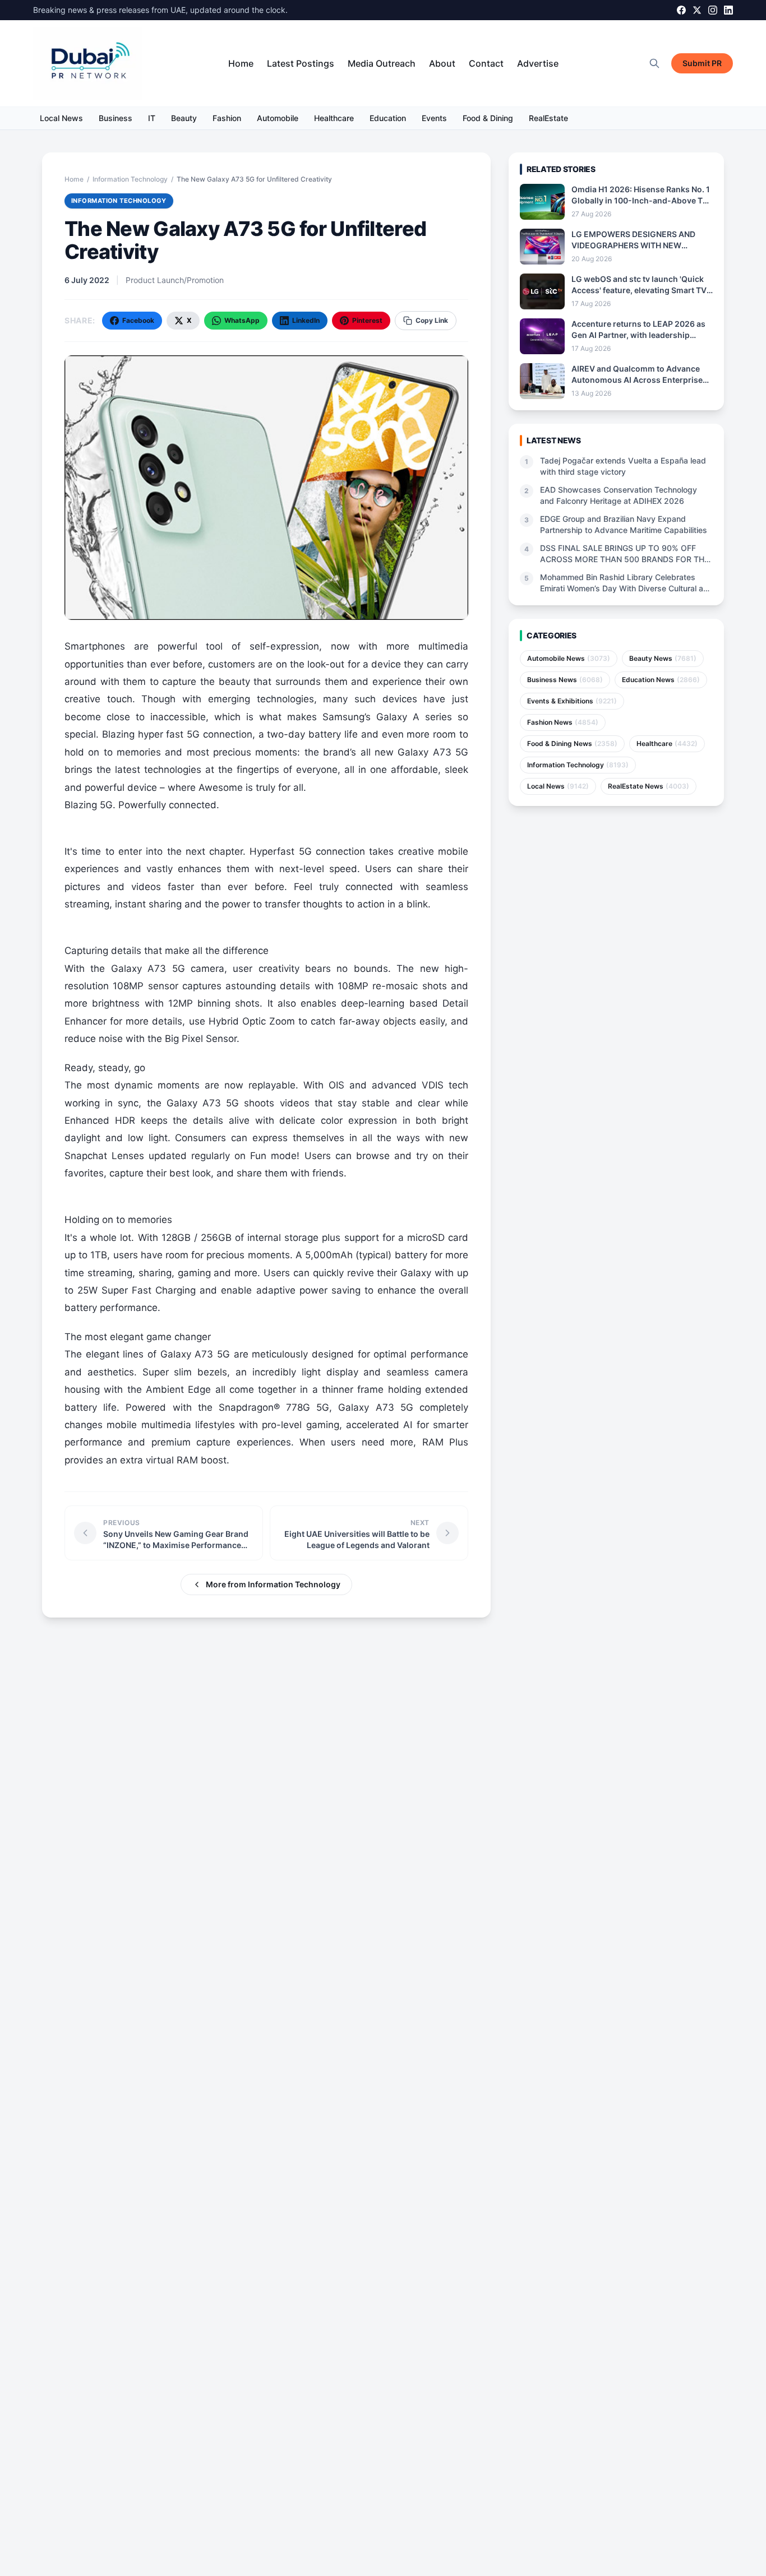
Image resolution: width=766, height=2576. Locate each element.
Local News (61, 118)
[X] (697, 10)
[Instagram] (713, 10)
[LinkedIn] (728, 10)
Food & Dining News (572, 743)
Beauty (184, 118)
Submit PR (702, 63)
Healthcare (334, 118)
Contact (486, 63)
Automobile (278, 118)
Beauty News (663, 658)
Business (116, 118)
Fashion (227, 118)
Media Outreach (382, 63)
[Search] (654, 63)
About (442, 63)
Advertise (538, 63)
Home (241, 63)
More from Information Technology (273, 1584)
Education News (661, 680)
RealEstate (548, 118)
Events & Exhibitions (572, 701)
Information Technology (130, 179)
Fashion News (563, 722)
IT (152, 118)
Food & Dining (488, 118)
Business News (565, 680)
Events (434, 118)
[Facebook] (681, 10)
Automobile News (569, 658)
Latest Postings (301, 63)
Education (388, 118)
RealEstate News (649, 786)
